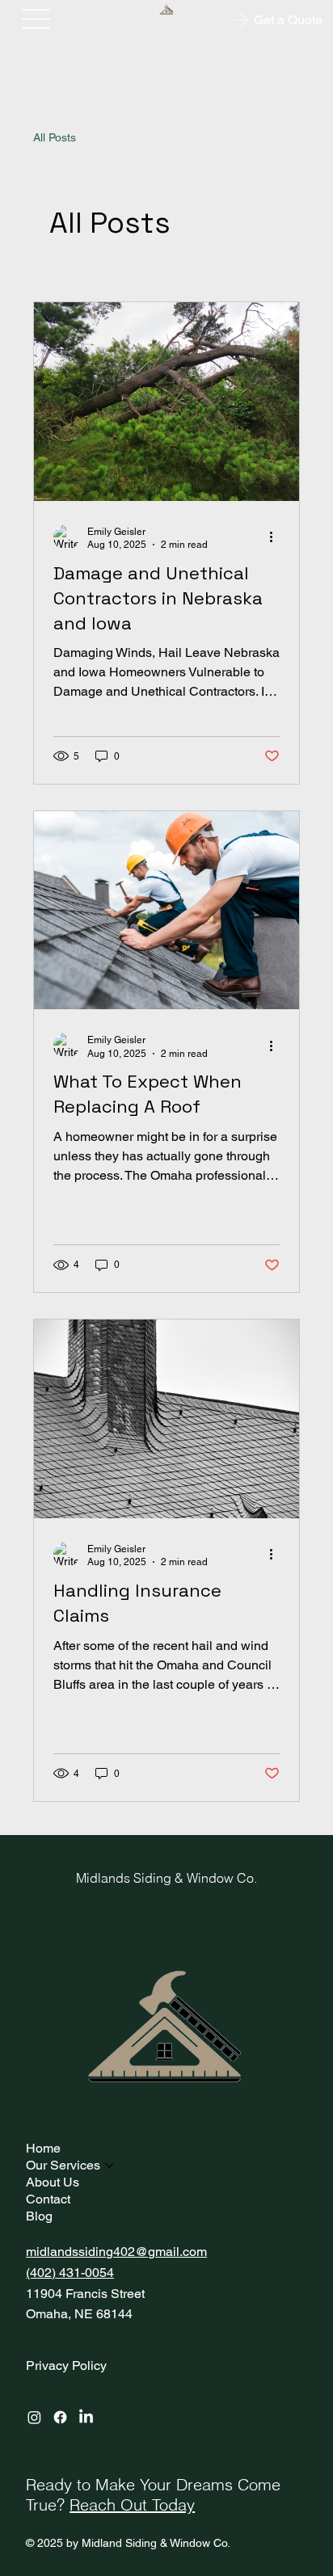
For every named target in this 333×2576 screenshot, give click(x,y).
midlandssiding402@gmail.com (116, 2252)
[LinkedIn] (86, 2417)
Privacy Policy (66, 2366)
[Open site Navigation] (36, 19)
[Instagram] (34, 2417)
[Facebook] (60, 2417)
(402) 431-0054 (70, 2273)
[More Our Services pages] (109, 2166)
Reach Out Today (132, 2504)
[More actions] (277, 537)
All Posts (55, 137)
